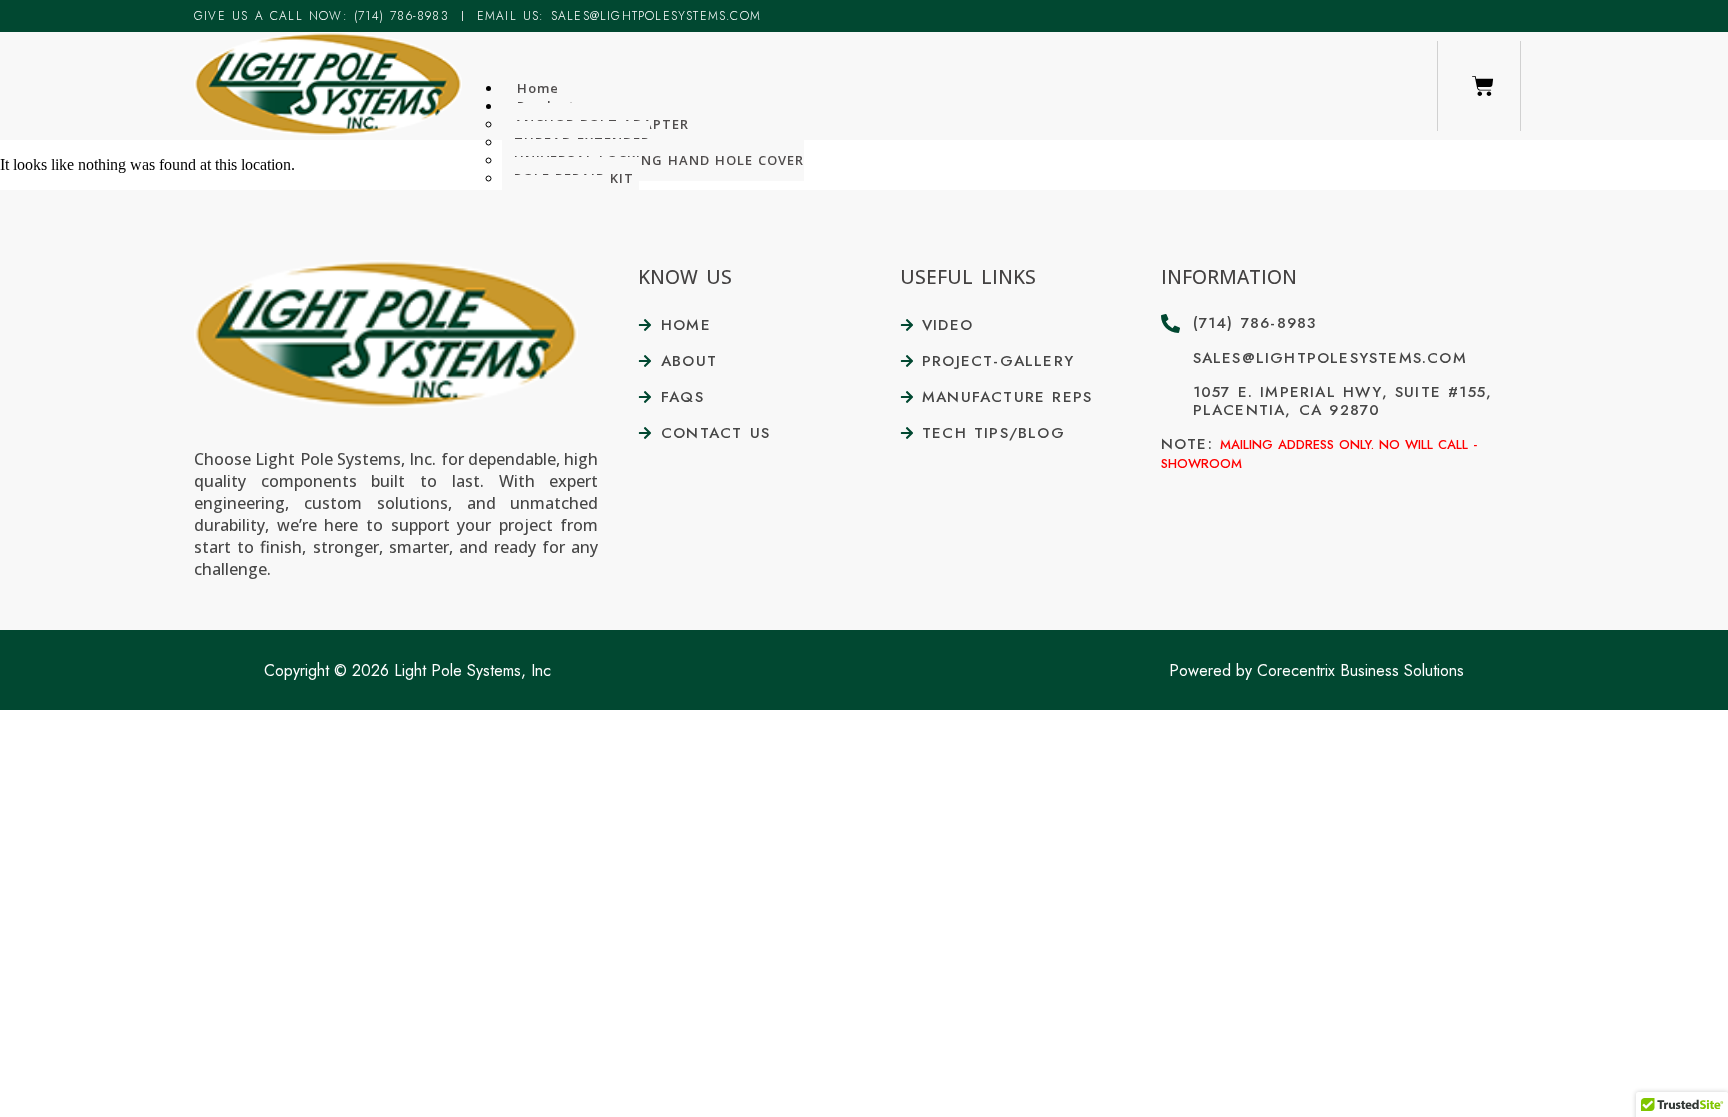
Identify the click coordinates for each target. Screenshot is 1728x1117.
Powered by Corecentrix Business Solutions (1316, 670)
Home (538, 88)
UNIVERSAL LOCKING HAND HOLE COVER (659, 160)
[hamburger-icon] (1411, 80)
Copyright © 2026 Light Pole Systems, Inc (407, 670)
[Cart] (1483, 86)
